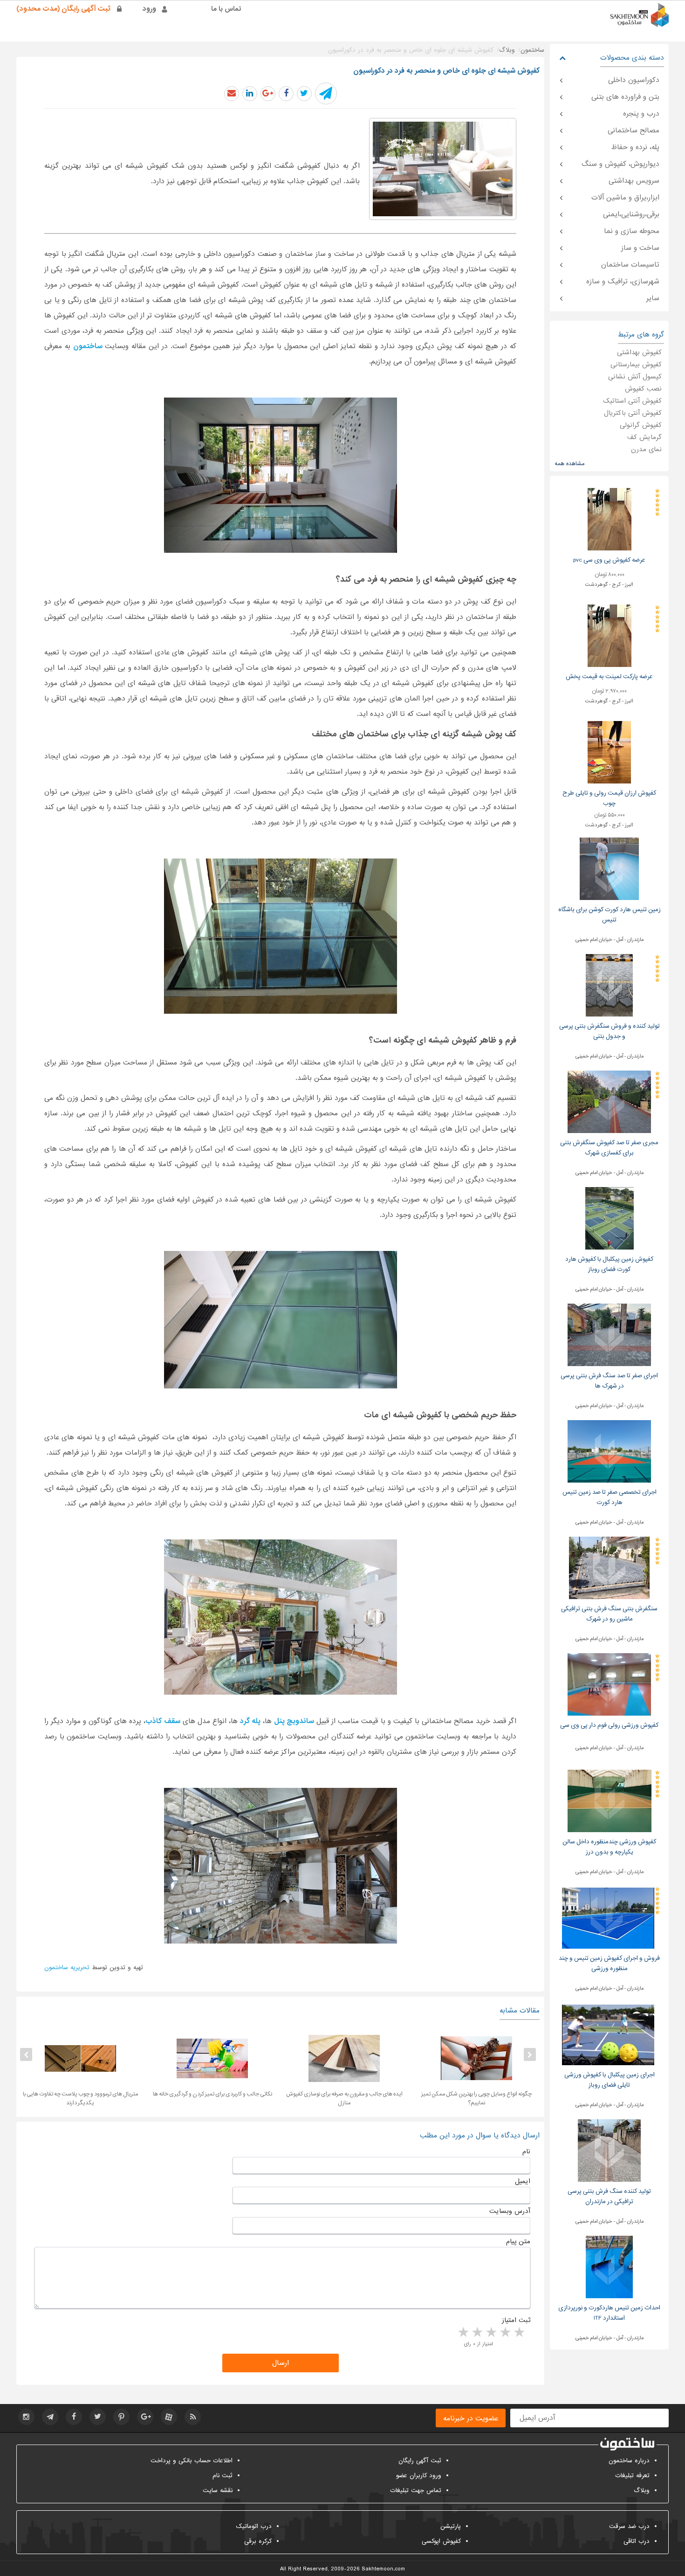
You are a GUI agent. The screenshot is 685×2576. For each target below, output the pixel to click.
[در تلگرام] (326, 93)
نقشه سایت (218, 2490)
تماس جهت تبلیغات (416, 2490)
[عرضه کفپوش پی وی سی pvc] (610, 519)
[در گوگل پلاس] (268, 94)
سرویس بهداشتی (634, 181)
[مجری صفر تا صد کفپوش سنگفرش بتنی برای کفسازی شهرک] (609, 1102)
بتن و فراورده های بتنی (625, 97)
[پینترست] (121, 2417)
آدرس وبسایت (510, 2211)
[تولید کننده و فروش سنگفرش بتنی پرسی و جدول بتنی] (609, 985)
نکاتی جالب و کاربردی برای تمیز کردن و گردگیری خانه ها (344, 2094)
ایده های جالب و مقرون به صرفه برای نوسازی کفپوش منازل (476, 2099)
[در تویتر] (304, 94)
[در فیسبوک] (286, 94)
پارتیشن (451, 2526)
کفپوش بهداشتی (639, 352)
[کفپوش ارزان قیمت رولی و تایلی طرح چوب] (609, 752)
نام (526, 2151)
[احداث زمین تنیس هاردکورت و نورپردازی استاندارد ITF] (609, 2267)
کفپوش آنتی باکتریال (633, 413)
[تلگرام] (50, 2417)
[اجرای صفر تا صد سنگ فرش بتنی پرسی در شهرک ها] (609, 1335)
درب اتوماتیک (254, 2526)
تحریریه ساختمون (67, 1968)
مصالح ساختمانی (634, 131)
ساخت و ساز (640, 248)
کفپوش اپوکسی (441, 2541)
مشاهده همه (569, 464)
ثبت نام (223, 2476)
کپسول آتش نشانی (635, 377)
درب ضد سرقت (629, 2526)
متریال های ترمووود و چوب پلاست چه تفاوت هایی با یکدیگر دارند (212, 2099)
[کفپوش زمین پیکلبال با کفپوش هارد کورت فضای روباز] (610, 1218)
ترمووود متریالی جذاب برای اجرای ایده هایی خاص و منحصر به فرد (80, 2099)
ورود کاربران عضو (419, 2476)
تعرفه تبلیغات (632, 2476)
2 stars (505, 2333)
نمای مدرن (646, 449)
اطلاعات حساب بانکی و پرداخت (192, 2461)
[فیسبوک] (74, 2417)
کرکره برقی (258, 2541)
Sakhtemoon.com (383, 2569)
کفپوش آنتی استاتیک (632, 401)
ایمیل (523, 2181)
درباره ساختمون (629, 2461)
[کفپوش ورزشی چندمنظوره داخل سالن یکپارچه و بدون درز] (610, 1801)
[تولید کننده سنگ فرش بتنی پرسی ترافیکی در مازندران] (609, 2150)
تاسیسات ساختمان (630, 265)
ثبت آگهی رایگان (420, 2461)
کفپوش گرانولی (641, 425)
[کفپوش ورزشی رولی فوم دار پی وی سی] (609, 1684)
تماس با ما (226, 9)
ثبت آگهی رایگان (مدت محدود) (63, 9)
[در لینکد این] (250, 94)
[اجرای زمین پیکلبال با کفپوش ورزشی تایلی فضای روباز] (608, 2034)
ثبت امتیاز (516, 2320)
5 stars (463, 2333)
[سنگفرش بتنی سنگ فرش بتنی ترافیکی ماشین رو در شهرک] (609, 1568)
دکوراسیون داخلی (634, 80)
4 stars (477, 2333)
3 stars (491, 2333)
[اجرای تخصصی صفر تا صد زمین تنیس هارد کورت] (609, 1451)
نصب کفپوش (643, 389)
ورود (149, 9)
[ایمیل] (232, 94)
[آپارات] (169, 2417)
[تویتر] (98, 2417)
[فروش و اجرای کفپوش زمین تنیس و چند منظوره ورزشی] (608, 1917)
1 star (519, 2333)
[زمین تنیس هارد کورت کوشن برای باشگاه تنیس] (609, 869)
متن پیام (518, 2241)
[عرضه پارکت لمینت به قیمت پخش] (610, 635)
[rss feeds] (193, 2417)
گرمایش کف (644, 437)
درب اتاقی (637, 2541)
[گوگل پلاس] (145, 2417)
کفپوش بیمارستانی (636, 364)
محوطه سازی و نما (632, 231)
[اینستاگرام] (26, 2417)
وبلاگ (642, 2490)
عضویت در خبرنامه (471, 2418)
